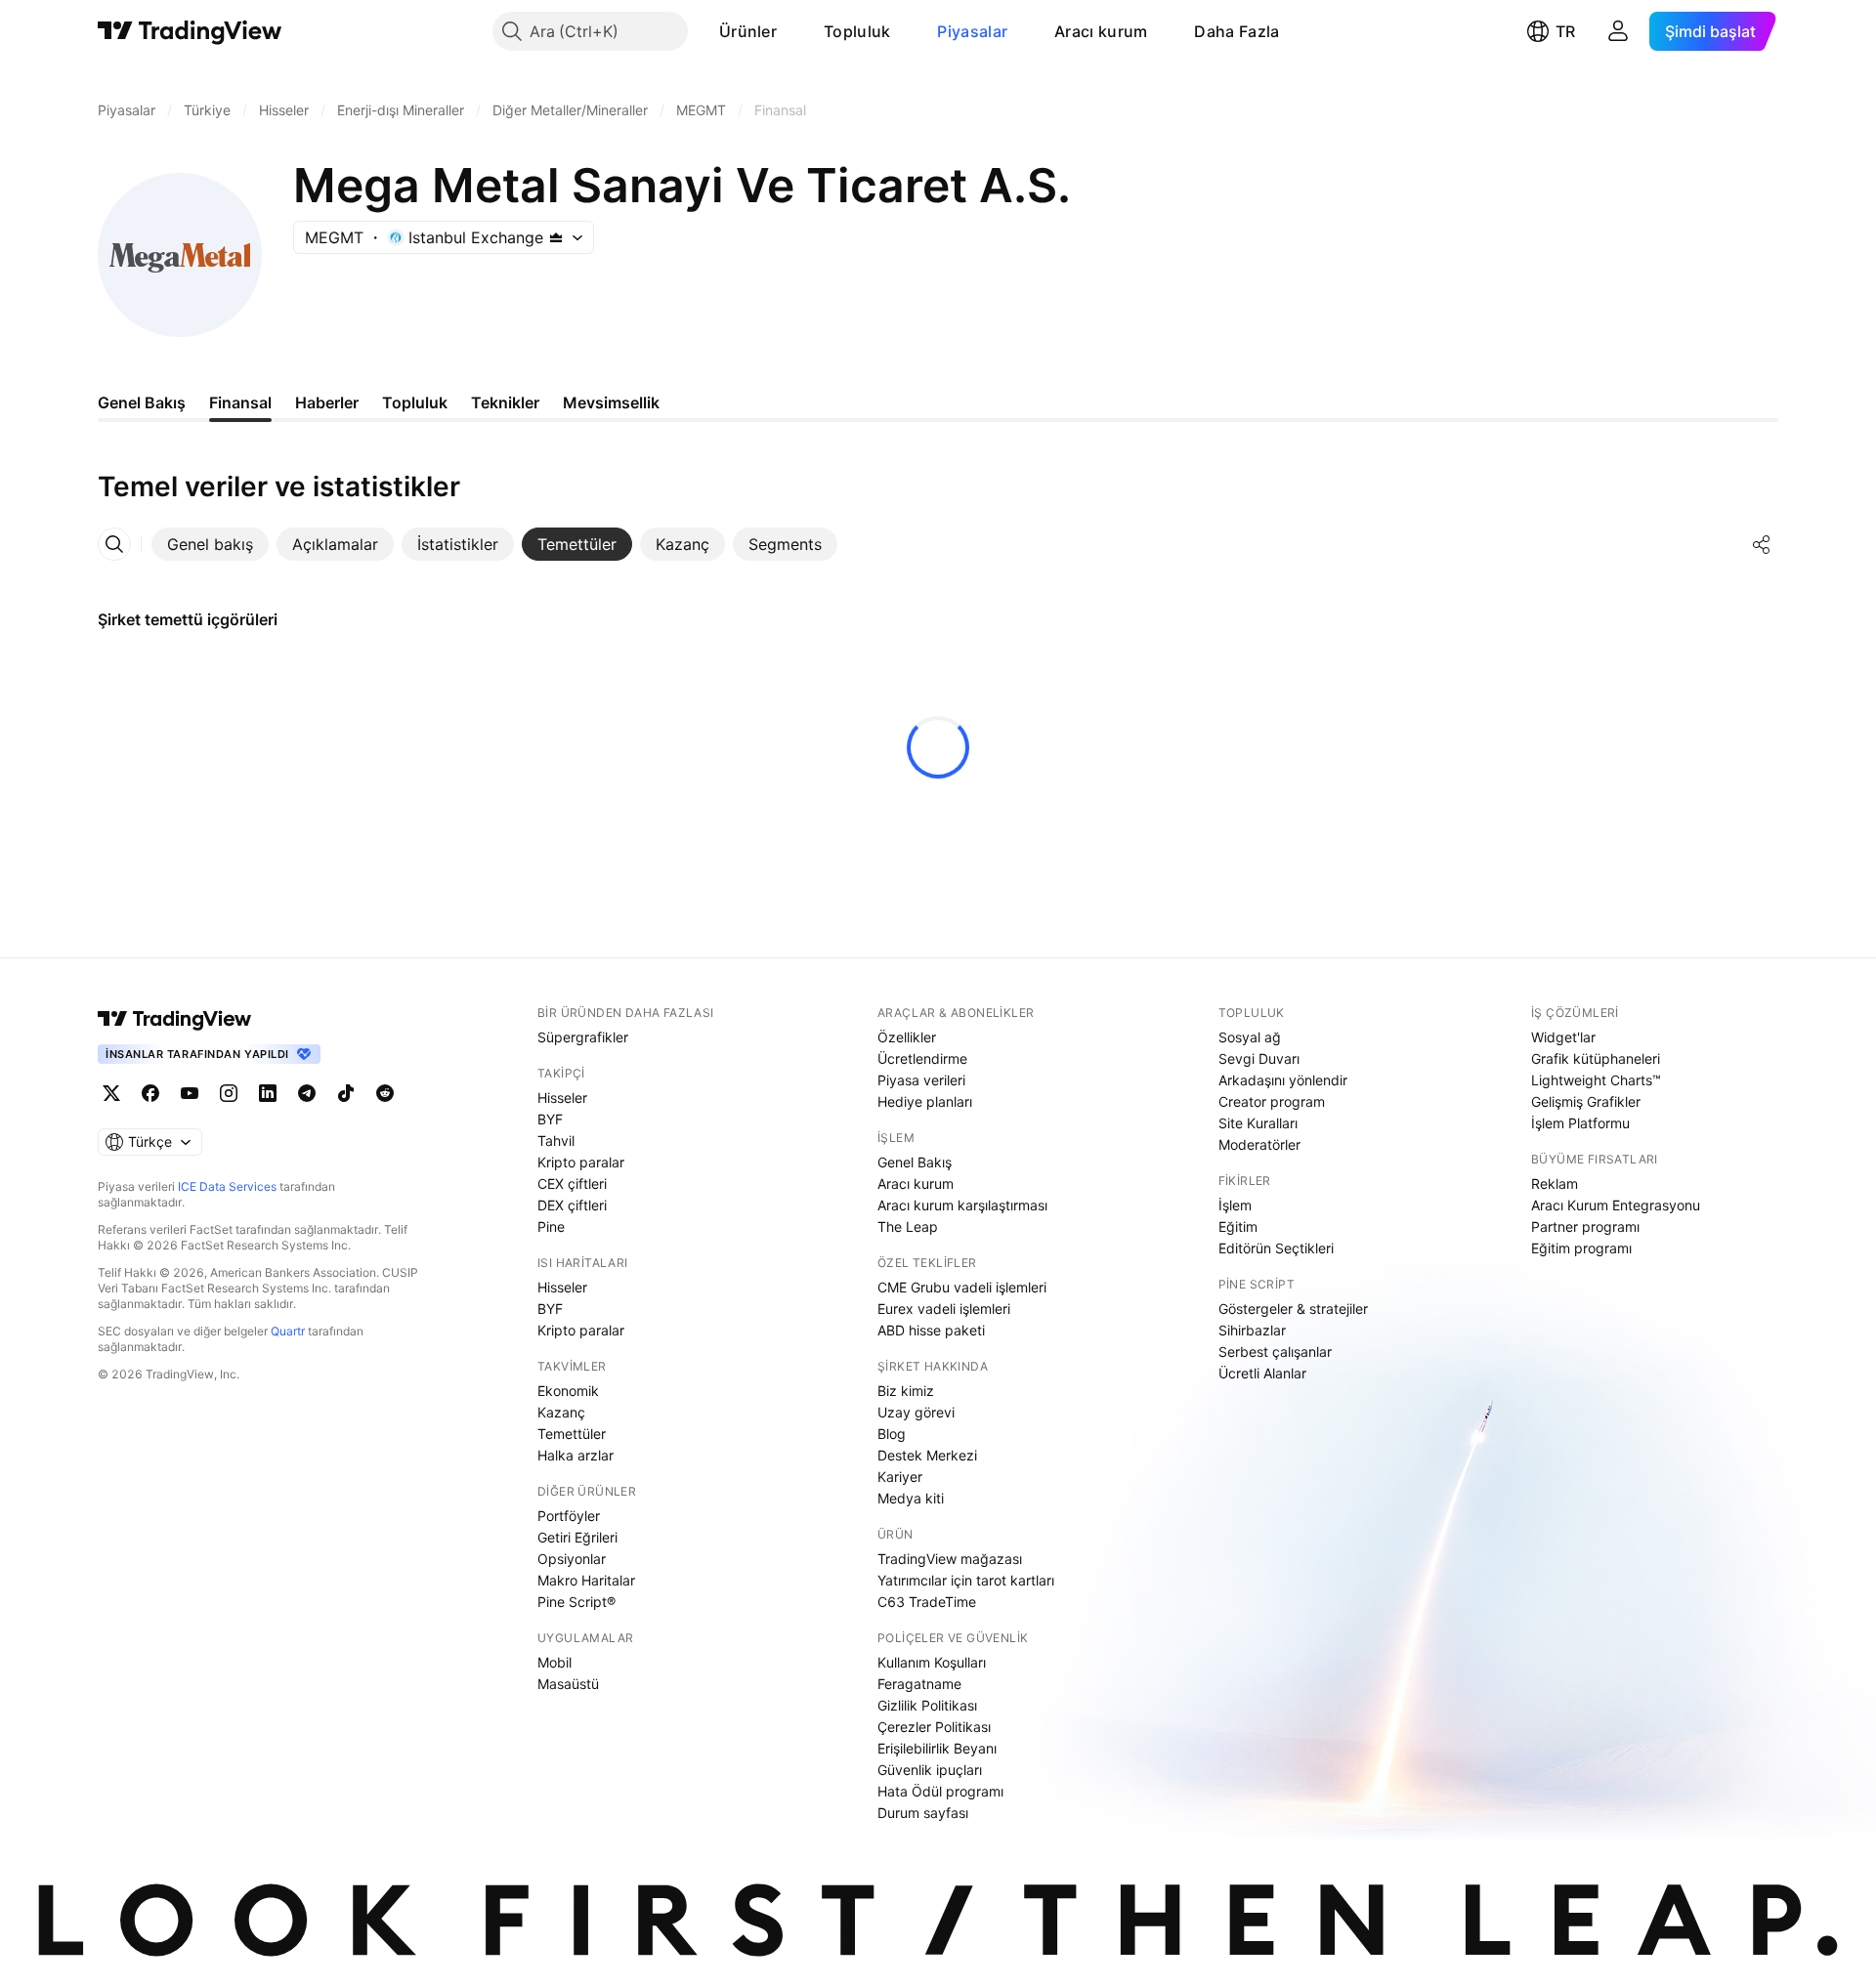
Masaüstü (568, 1684)
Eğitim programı (1581, 1248)
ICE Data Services (227, 1186)
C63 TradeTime (927, 1602)
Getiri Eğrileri (577, 1537)
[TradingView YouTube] (190, 1093)
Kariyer (900, 1477)
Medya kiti (911, 1498)
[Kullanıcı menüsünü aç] (1618, 31)
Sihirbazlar (1252, 1330)
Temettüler (572, 1434)
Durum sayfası (923, 1813)
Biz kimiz (906, 1391)
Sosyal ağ (1250, 1037)
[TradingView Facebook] (150, 1093)
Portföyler (569, 1516)
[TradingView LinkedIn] (268, 1093)
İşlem (1235, 1205)
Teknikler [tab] (505, 402)
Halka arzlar (576, 1455)
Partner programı (1585, 1226)
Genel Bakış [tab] (142, 402)
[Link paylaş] (1762, 544)
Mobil (554, 1662)
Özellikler (907, 1037)
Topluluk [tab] (415, 402)
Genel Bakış (915, 1162)
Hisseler (562, 1098)
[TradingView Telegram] (307, 1093)
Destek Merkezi (927, 1455)
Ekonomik (568, 1391)
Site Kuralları (1258, 1123)
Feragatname (919, 1684)
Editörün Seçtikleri (1276, 1248)
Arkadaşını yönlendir (1283, 1080)
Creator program (1272, 1101)
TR (1565, 31)
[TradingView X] (111, 1093)
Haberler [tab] (327, 402)
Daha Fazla (1236, 31)
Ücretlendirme (922, 1058)
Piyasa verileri (921, 1080)
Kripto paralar (581, 1162)
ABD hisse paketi (931, 1330)
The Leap (908, 1226)
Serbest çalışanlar (1275, 1352)
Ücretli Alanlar (1262, 1373)
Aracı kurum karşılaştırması (962, 1205)
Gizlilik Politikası (927, 1705)
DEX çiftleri (572, 1205)
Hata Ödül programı (940, 1791)
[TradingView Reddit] (385, 1093)
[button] (791, 31)
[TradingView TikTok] (346, 1093)
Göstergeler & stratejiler (1293, 1309)
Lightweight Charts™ (1596, 1080)
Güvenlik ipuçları (930, 1770)
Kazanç (561, 1412)
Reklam (1555, 1184)
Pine (551, 1226)
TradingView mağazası (950, 1559)
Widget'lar (1563, 1037)
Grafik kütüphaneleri (1596, 1058)
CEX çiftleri (572, 1184)
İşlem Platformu (1580, 1123)
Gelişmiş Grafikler (1586, 1101)
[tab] (210, 544)
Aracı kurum (1101, 31)
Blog (892, 1434)
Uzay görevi (916, 1412)
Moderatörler (1259, 1144)
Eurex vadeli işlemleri (944, 1309)
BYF (550, 1119)
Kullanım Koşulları (932, 1662)
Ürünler (748, 31)
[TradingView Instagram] (229, 1093)
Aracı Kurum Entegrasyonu (1616, 1205)
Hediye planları (925, 1101)
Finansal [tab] (240, 402)
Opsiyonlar (572, 1559)
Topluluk (857, 31)
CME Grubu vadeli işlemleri (962, 1287)
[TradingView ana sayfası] (190, 31)
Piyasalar (972, 31)
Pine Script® (576, 1602)
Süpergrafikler (583, 1037)
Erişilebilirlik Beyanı (937, 1748)
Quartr (288, 1331)
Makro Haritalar (586, 1580)
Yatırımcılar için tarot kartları (966, 1580)
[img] (556, 237)
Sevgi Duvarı (1259, 1058)
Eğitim (1238, 1226)
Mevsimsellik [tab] (611, 402)
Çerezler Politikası (934, 1727)
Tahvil (556, 1141)
